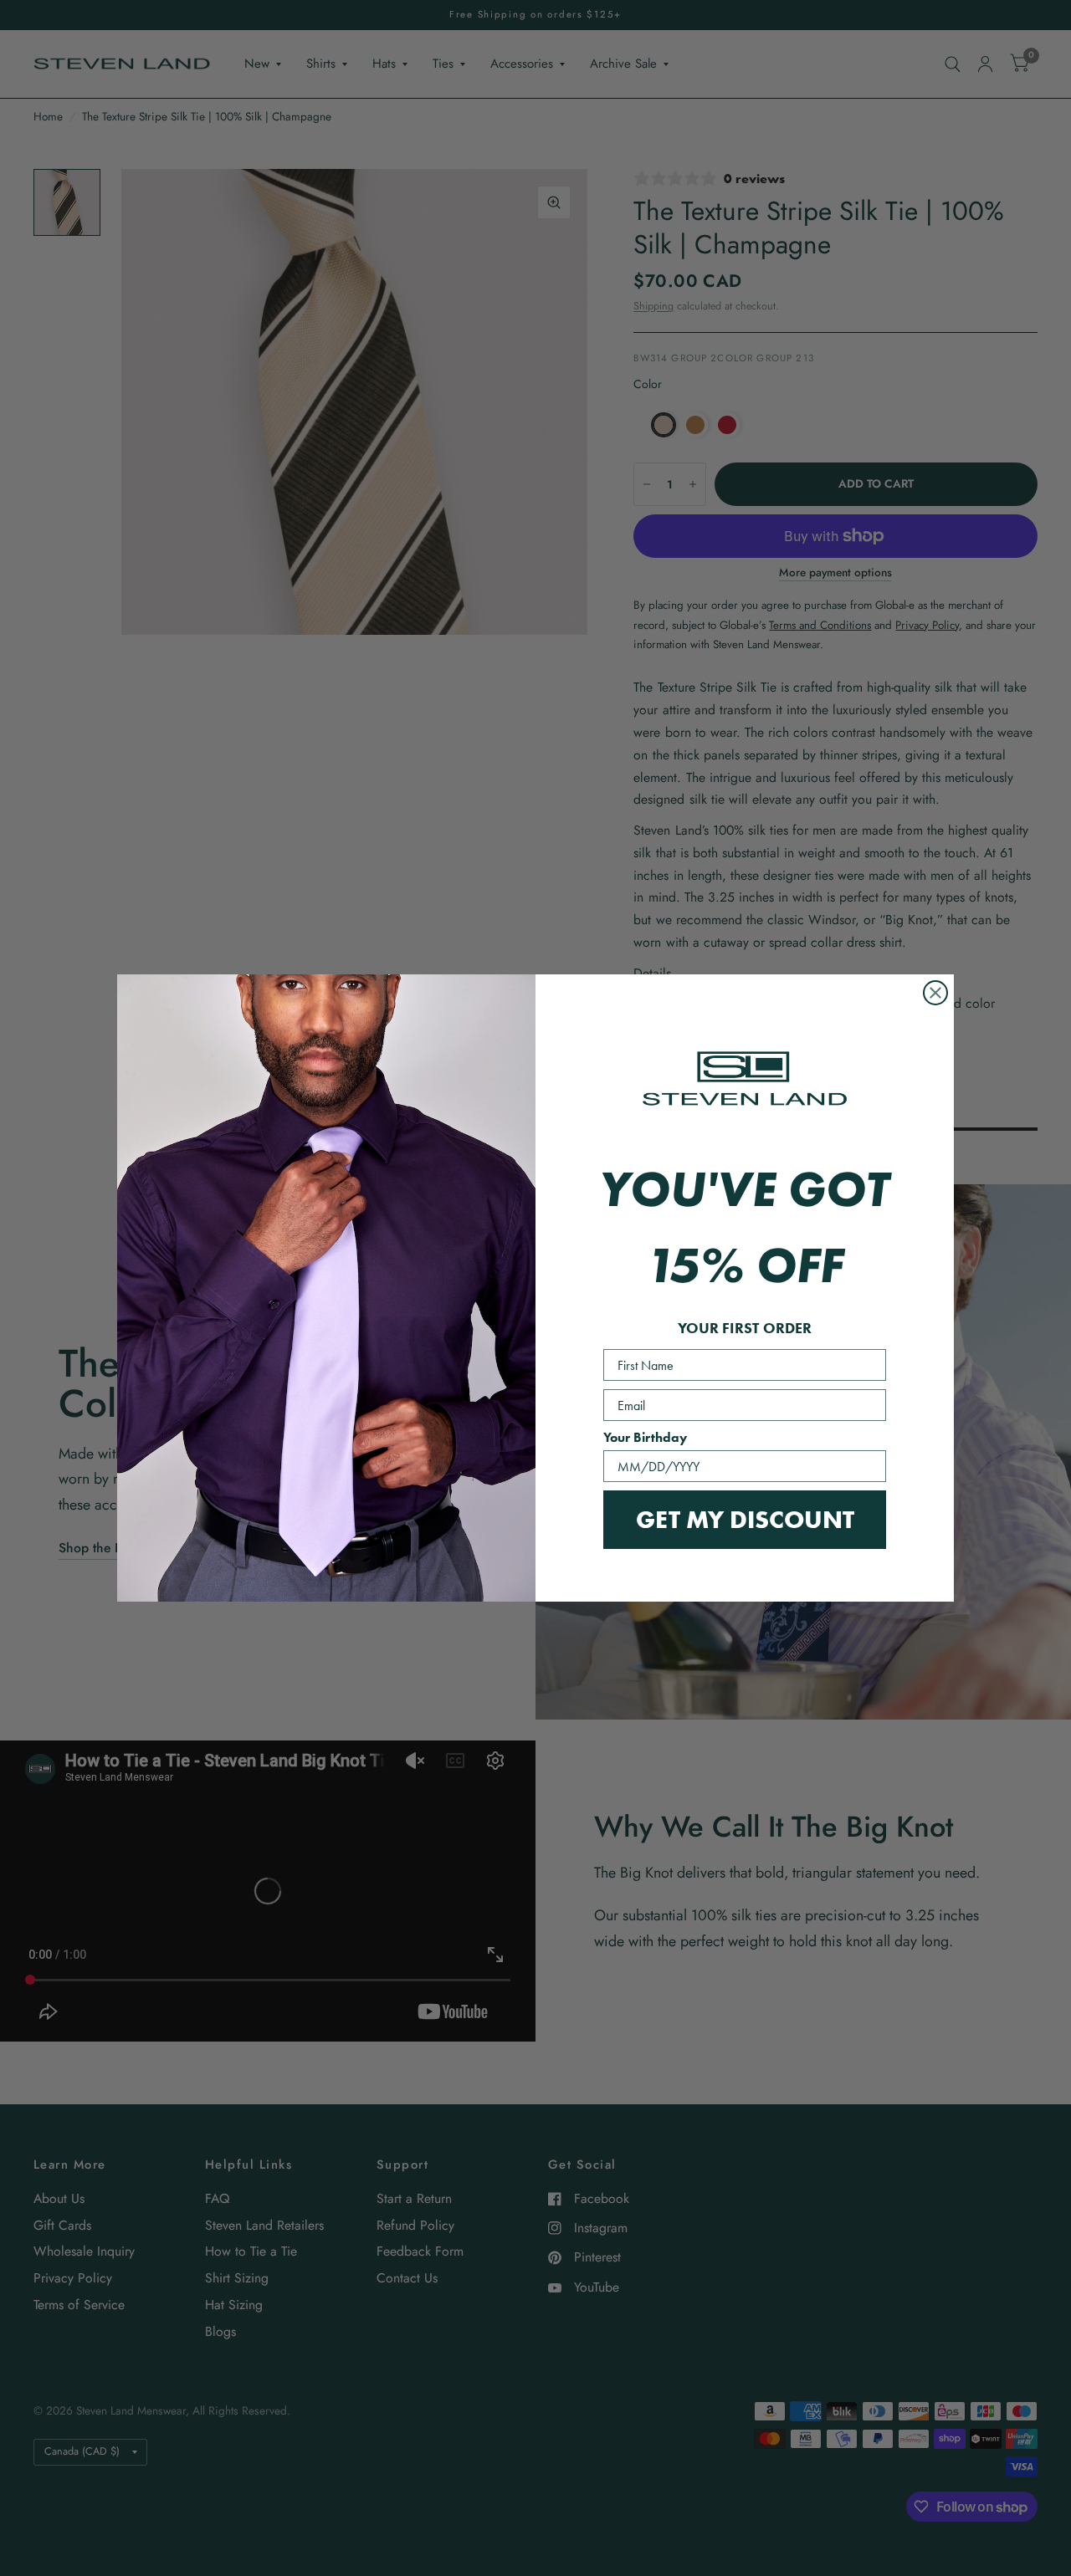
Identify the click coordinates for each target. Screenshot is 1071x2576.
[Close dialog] (935, 993)
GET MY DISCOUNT (745, 1519)
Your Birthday (645, 1437)
